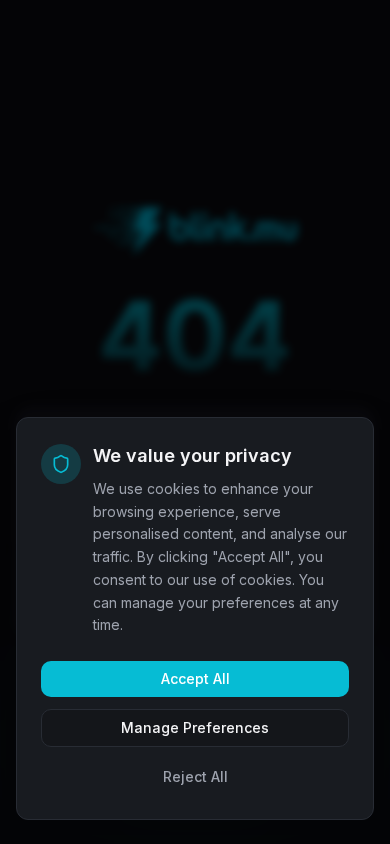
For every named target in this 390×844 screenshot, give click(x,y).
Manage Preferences (195, 727)
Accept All (195, 678)
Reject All (195, 776)
